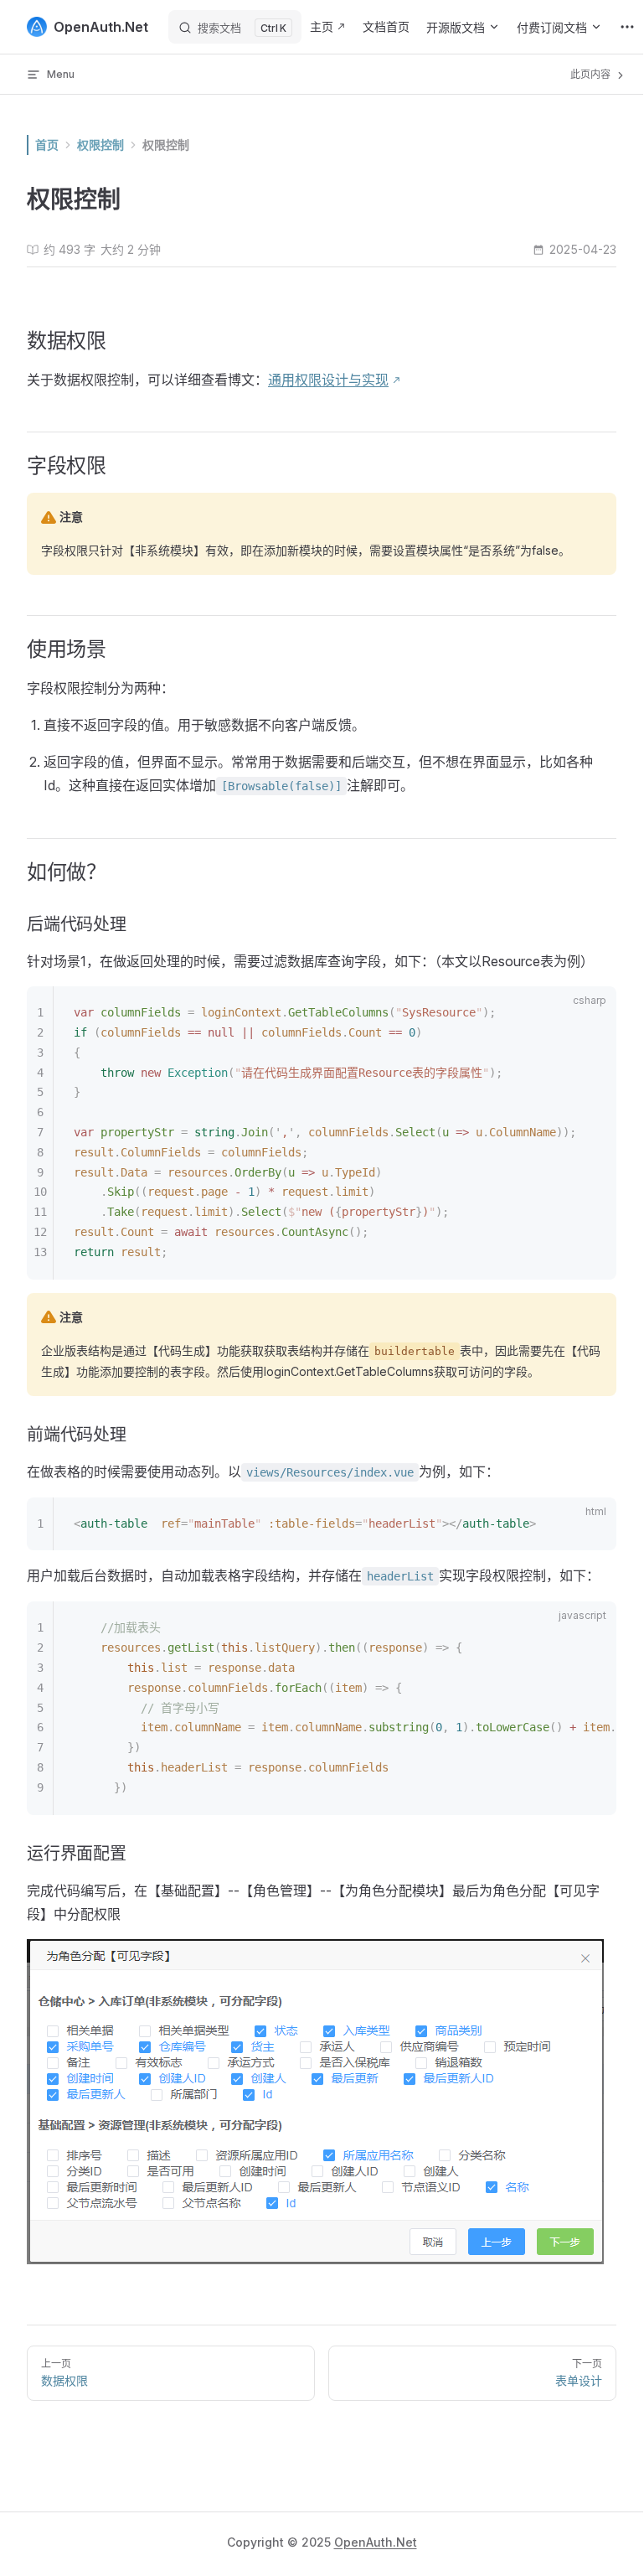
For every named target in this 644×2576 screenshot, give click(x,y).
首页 (47, 145)
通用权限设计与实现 (328, 380)
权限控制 (166, 145)
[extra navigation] (627, 27)
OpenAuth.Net (376, 2542)
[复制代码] (594, 1015)
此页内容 (592, 74)
